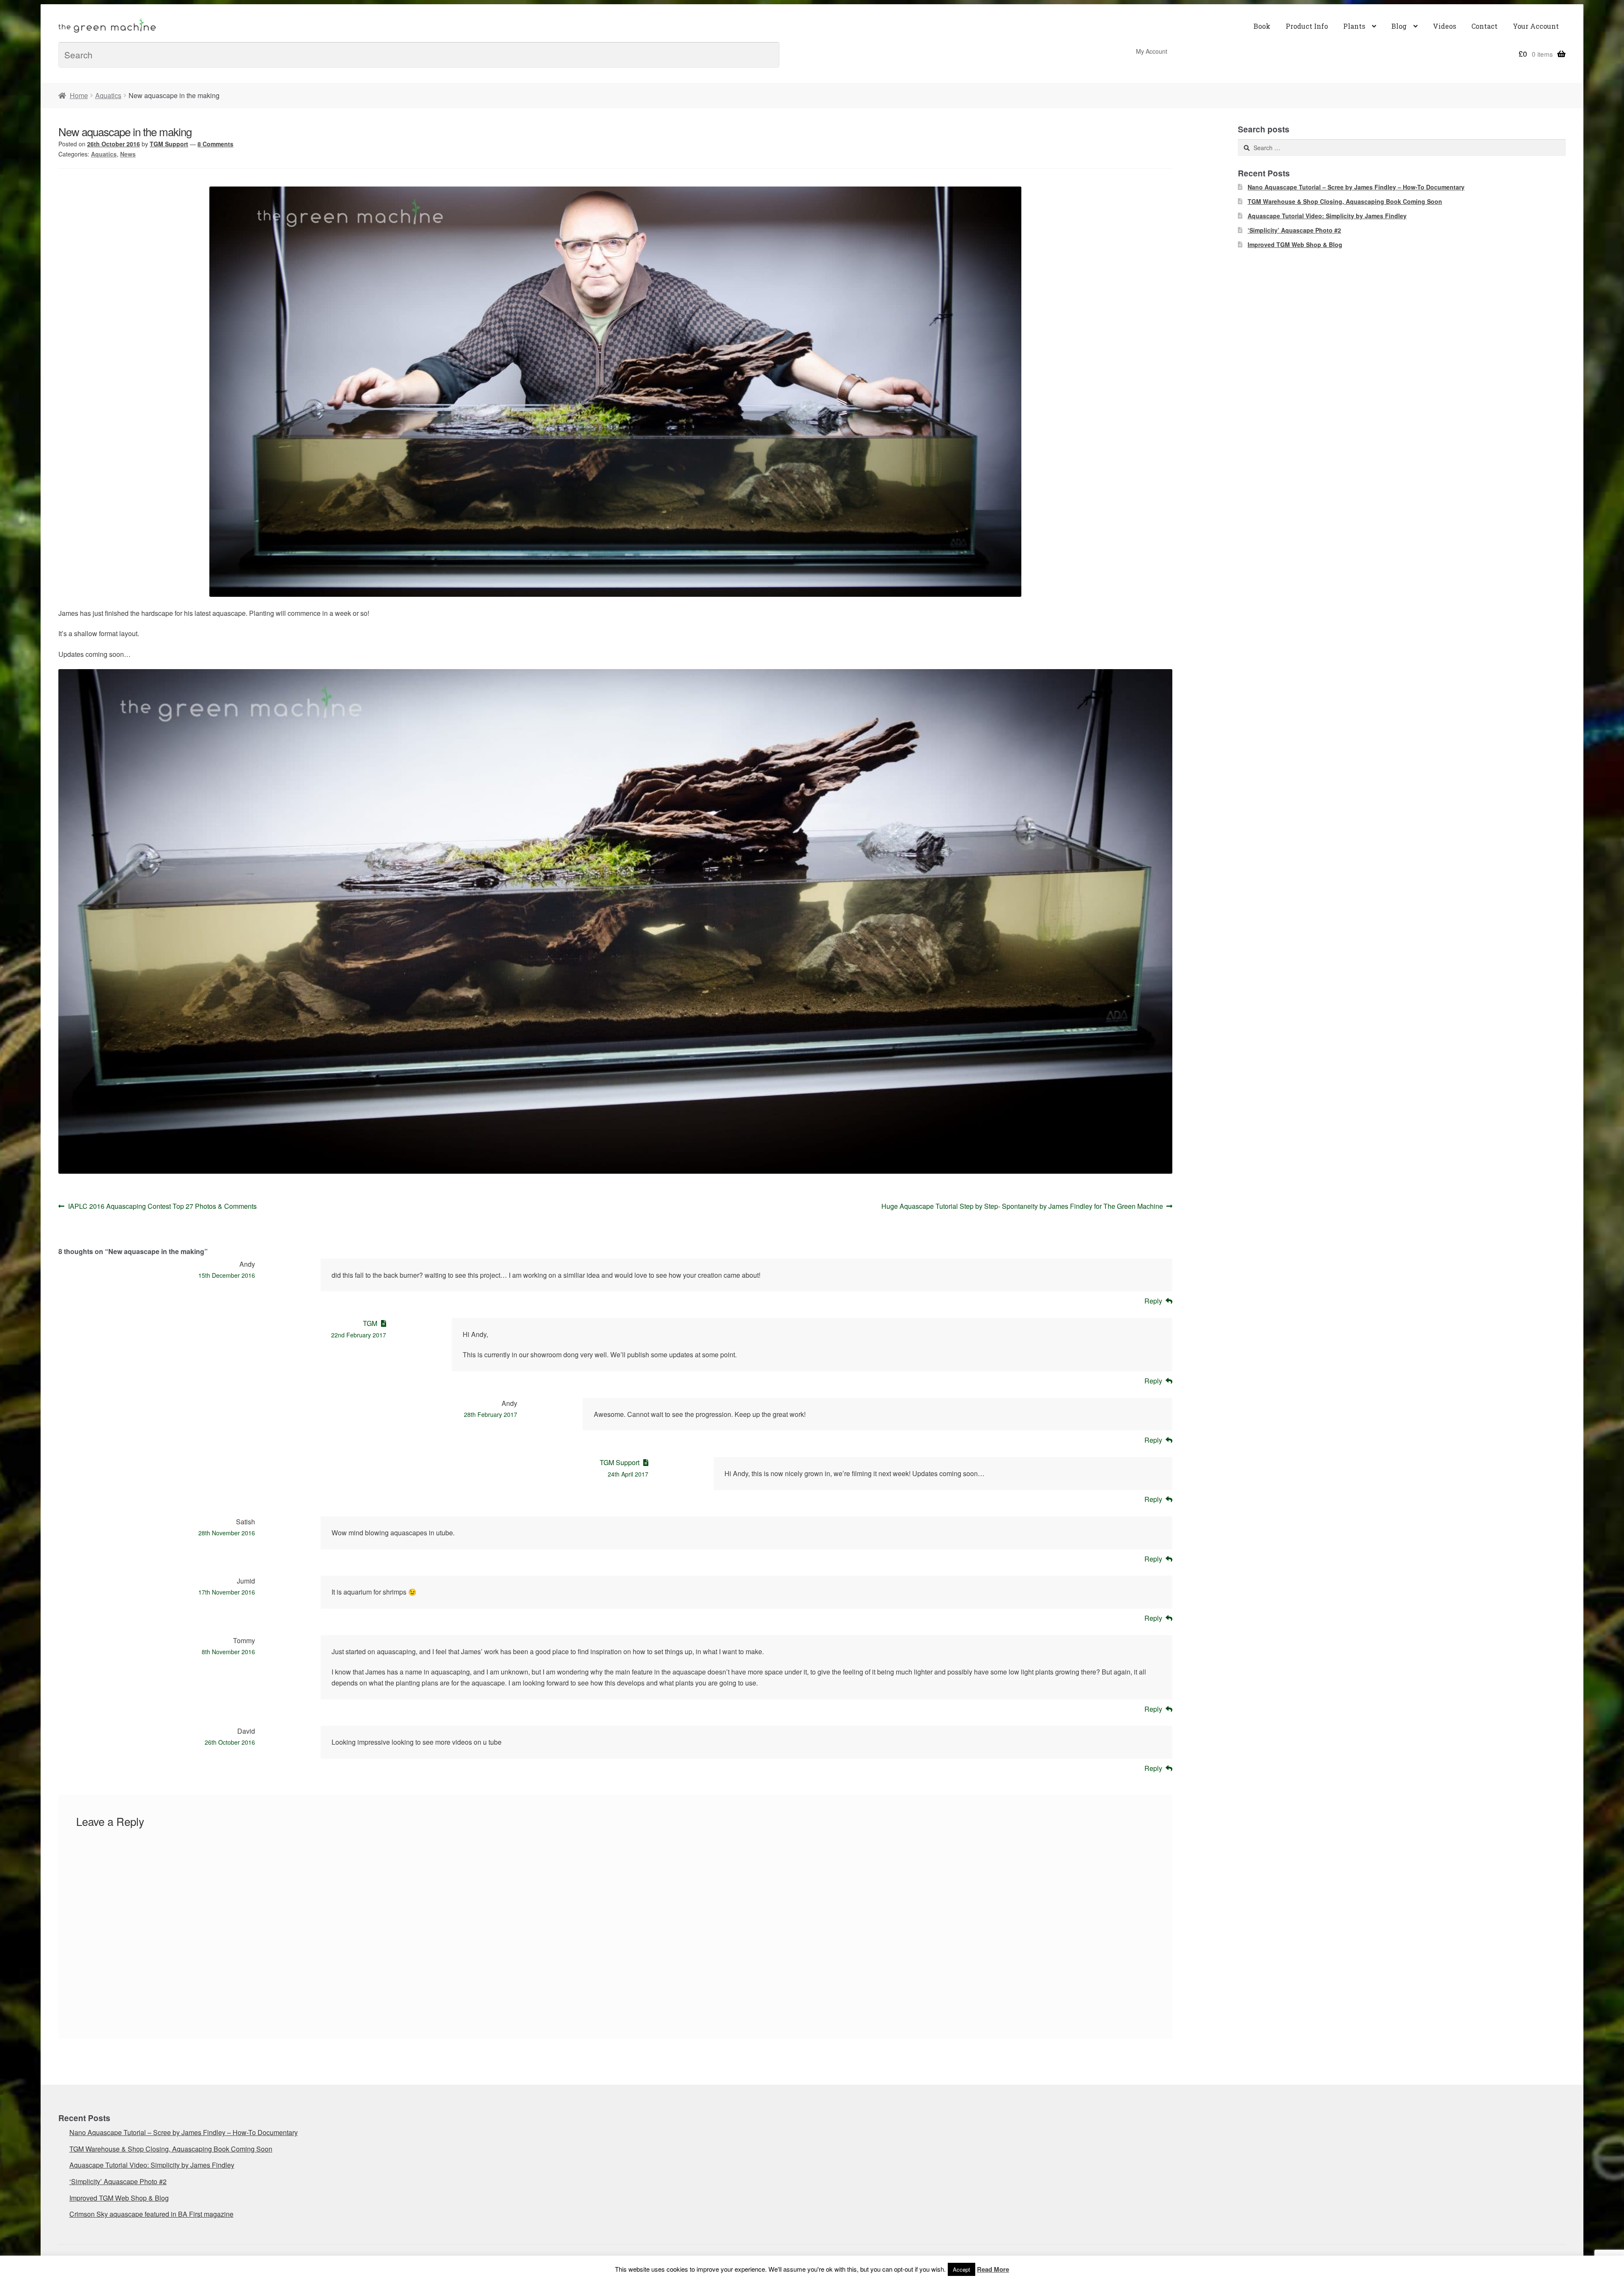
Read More (993, 2269)
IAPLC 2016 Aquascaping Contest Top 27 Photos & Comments (162, 1206)
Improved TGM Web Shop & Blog (1295, 244)
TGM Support (169, 144)
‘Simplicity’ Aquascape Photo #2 (1294, 230)
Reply (1153, 1301)
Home (79, 95)
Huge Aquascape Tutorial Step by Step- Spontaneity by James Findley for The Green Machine (1022, 1206)
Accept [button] (962, 2269)
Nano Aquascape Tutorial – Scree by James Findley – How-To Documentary (1356, 187)
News (128, 154)
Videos (1444, 26)
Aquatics (108, 95)
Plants (1354, 26)
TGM (370, 1323)
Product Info (1307, 26)
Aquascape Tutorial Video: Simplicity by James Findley (1327, 216)
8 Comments (215, 144)
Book (1262, 26)
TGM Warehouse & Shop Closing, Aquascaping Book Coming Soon (1345, 201)
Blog (1399, 26)
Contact (1484, 26)
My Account (1152, 51)
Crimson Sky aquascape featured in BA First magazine (151, 2214)
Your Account (1536, 26)
